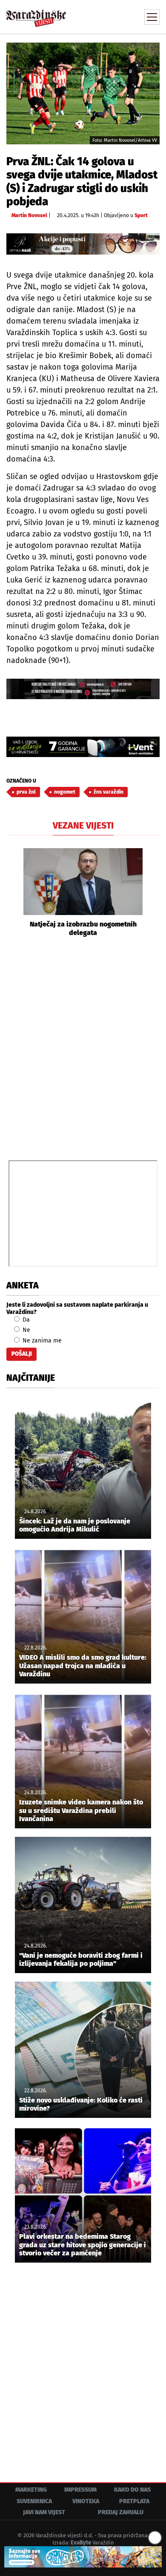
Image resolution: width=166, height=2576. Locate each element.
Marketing (31, 2490)
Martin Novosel (29, 215)
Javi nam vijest (44, 2512)
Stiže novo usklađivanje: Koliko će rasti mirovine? (81, 2104)
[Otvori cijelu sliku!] (83, 93)
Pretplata (134, 2501)
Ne (26, 1330)
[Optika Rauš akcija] (83, 244)
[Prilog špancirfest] (83, 2557)
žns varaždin (109, 792)
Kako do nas (132, 2490)
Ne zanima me (41, 1341)
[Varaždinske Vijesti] (36, 14)
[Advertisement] (83, 1047)
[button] (13, 892)
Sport (141, 215)
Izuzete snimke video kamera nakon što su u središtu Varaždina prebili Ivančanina (81, 1810)
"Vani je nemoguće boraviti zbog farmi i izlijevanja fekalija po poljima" (81, 1959)
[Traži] (96, 16)
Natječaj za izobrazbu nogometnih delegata (83, 928)
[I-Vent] (83, 747)
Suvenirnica (34, 2501)
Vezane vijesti (83, 826)
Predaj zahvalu (121, 2512)
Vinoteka (86, 2501)
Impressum (80, 2490)
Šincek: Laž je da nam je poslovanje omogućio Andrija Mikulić (75, 1525)
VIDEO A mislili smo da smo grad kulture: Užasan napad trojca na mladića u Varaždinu (83, 1665)
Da (25, 1320)
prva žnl (26, 792)
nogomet (65, 792)
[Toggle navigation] (152, 17)
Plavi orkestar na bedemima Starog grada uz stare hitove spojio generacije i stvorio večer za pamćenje (83, 2245)
